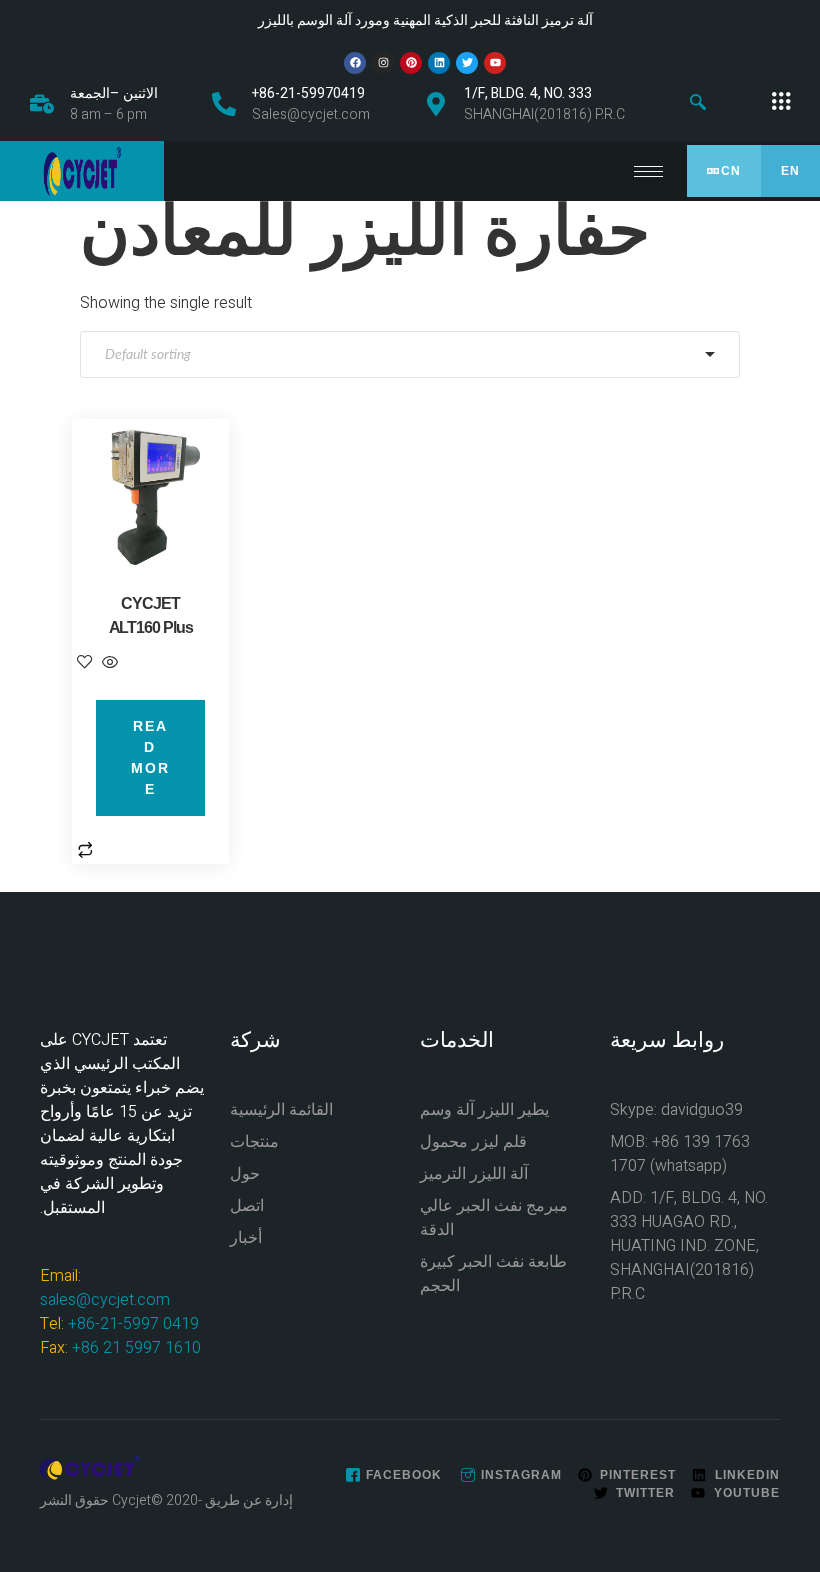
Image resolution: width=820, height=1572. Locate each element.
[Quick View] (108, 664)
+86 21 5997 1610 (136, 1348)
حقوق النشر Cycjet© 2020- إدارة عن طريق (166, 1500)
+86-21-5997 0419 (133, 1324)
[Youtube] (495, 63)
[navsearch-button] (698, 104)
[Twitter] (467, 63)
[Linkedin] (439, 63)
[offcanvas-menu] (781, 102)
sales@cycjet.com (105, 1300)
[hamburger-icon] (648, 171)
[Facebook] (355, 63)
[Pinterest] (411, 63)
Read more (150, 757)
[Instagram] (383, 63)
